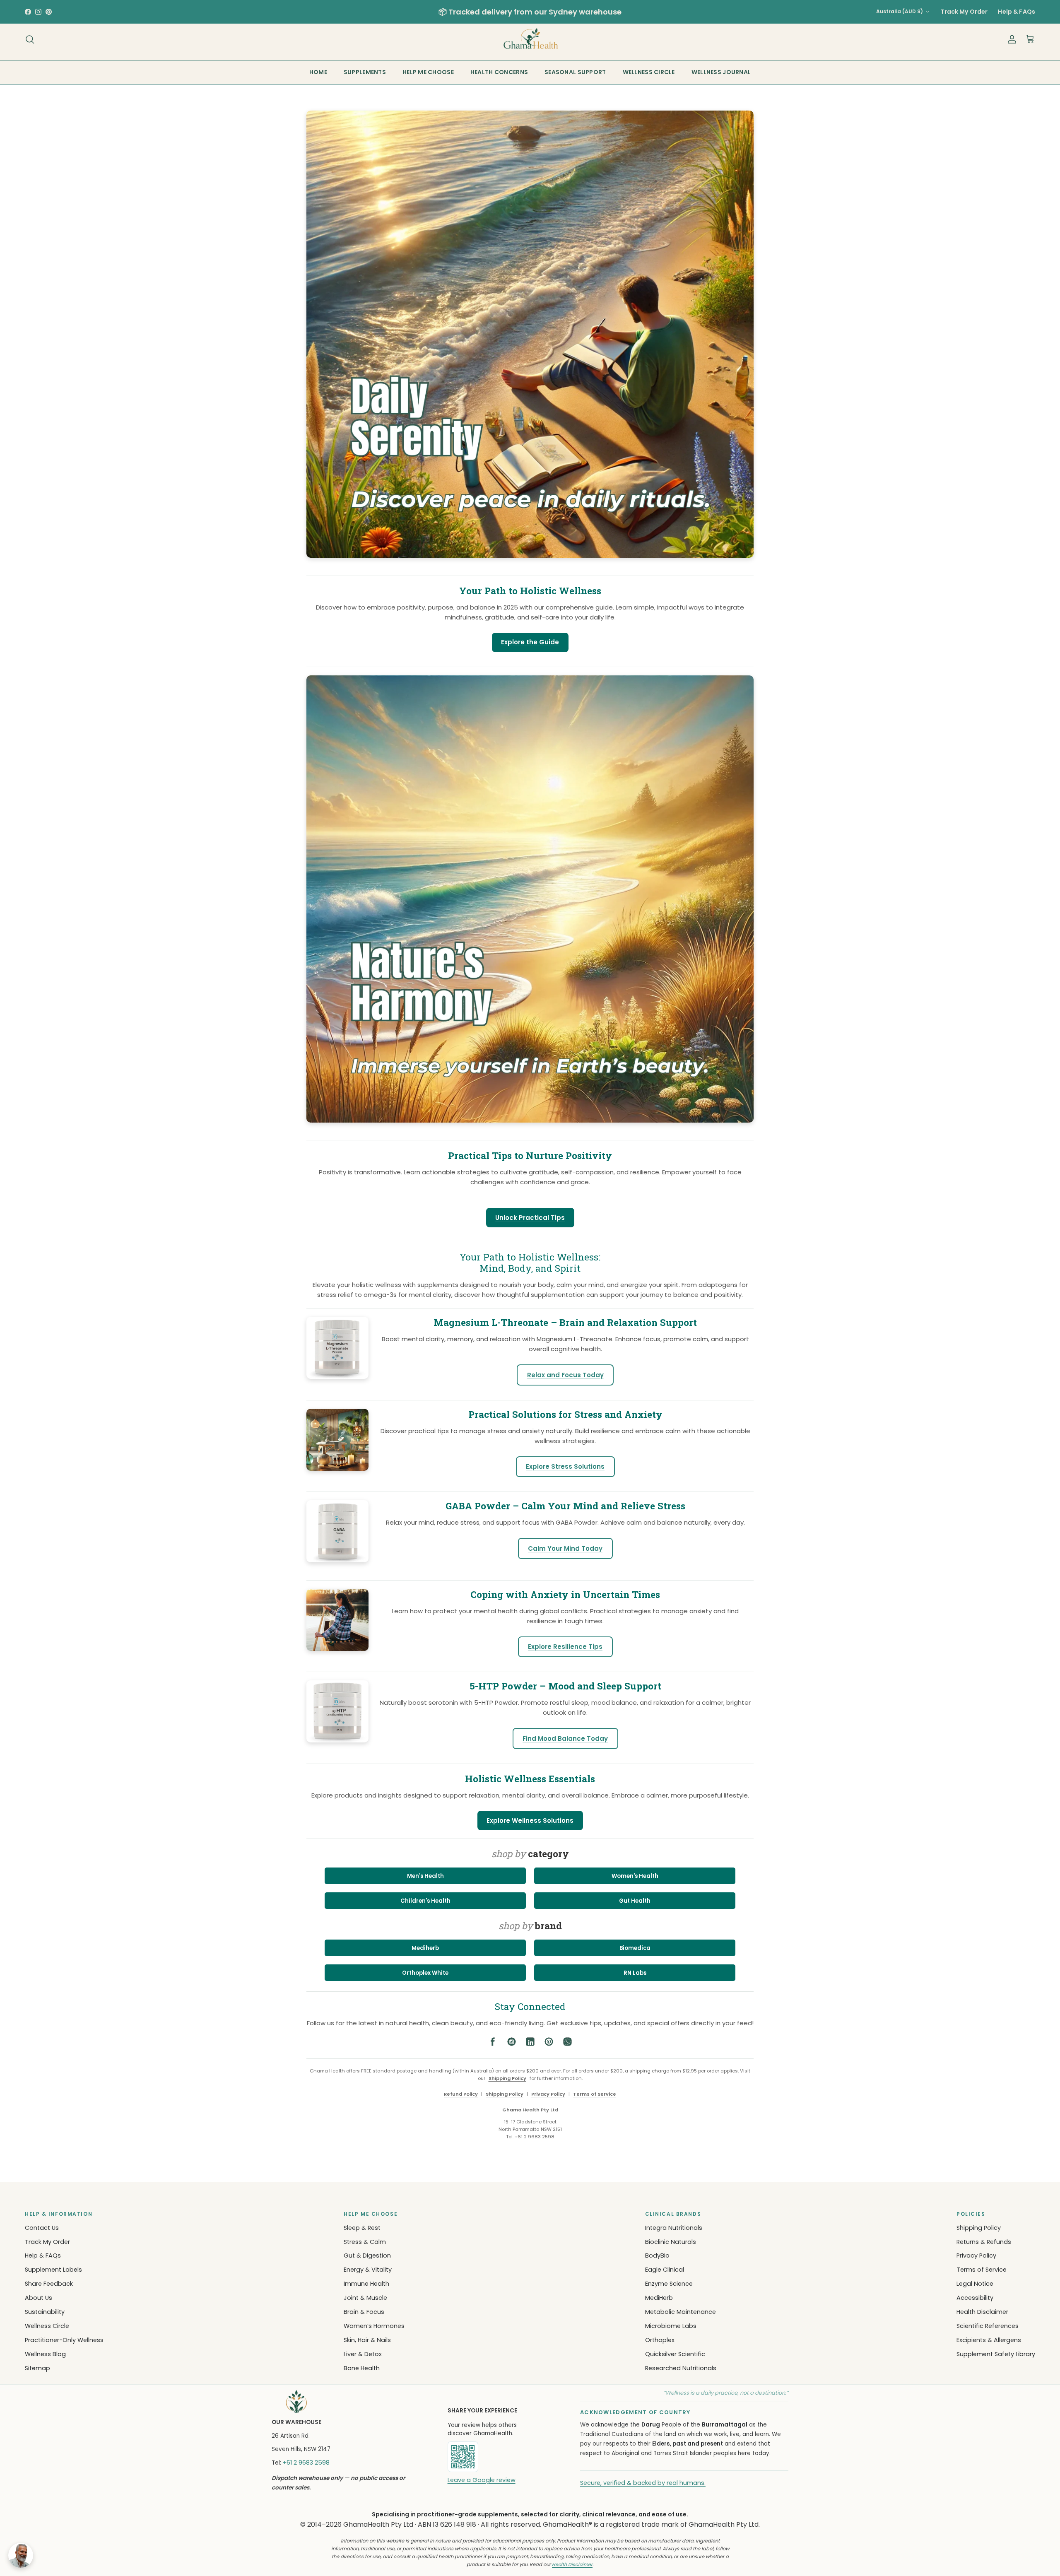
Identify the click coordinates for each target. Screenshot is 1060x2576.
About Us (39, 2298)
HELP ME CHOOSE (428, 72)
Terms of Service (595, 2094)
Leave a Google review (482, 2480)
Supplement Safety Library (996, 2354)
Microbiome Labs (671, 2326)
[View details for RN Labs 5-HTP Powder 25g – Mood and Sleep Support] (337, 1740)
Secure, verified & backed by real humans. (643, 2483)
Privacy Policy (548, 2094)
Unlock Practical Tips (530, 1218)
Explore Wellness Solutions (530, 1821)
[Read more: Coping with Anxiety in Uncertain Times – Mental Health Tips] (337, 1649)
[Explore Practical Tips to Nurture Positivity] (530, 1127)
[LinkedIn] (530, 2043)
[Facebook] (493, 2043)
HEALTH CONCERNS (499, 72)
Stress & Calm (365, 2242)
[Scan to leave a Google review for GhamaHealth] (491, 2457)
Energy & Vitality (368, 2270)
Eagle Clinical (665, 2270)
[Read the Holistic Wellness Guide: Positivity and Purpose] (530, 562)
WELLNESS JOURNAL (721, 72)
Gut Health (635, 1901)
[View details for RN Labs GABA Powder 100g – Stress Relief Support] (337, 1560)
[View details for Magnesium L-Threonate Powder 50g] (337, 1377)
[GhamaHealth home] (349, 2402)
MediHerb (659, 2298)
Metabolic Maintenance (681, 2312)
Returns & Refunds (984, 2242)
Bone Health (362, 2368)
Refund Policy (461, 2094)
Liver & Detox (363, 2354)
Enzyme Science (669, 2284)
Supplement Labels (53, 2270)
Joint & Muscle (365, 2298)
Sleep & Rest (362, 2228)
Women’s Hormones (374, 2326)
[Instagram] (512, 2043)
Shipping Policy (507, 2078)
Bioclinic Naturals (671, 2242)
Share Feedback (49, 2284)
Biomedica (635, 1948)
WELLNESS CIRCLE (649, 72)
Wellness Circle (47, 2326)
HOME (318, 72)
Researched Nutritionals (681, 2368)
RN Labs (635, 1973)
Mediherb (425, 1948)
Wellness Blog (45, 2354)
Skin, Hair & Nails (367, 2340)
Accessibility (975, 2298)
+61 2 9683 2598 (306, 2463)
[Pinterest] (549, 2043)
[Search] (30, 39)
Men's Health (425, 1876)
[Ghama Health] (530, 39)
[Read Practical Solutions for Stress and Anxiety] (337, 1469)
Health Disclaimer (982, 2312)
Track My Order (964, 12)
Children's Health (425, 1901)
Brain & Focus (364, 2312)
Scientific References (988, 2326)
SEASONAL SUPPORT (575, 72)
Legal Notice (975, 2284)
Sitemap (37, 2368)
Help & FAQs (1017, 12)
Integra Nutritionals (674, 2228)
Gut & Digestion (367, 2256)
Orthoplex (660, 2340)
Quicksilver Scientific (675, 2354)
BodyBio (657, 2256)
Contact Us (42, 2228)
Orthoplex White (425, 1973)
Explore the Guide (530, 642)
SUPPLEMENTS (365, 72)
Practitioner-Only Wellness (64, 2340)
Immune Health (366, 2284)
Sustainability (45, 2312)
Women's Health (635, 1876)
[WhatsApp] (567, 2043)
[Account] (1010, 39)
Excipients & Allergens (989, 2340)
